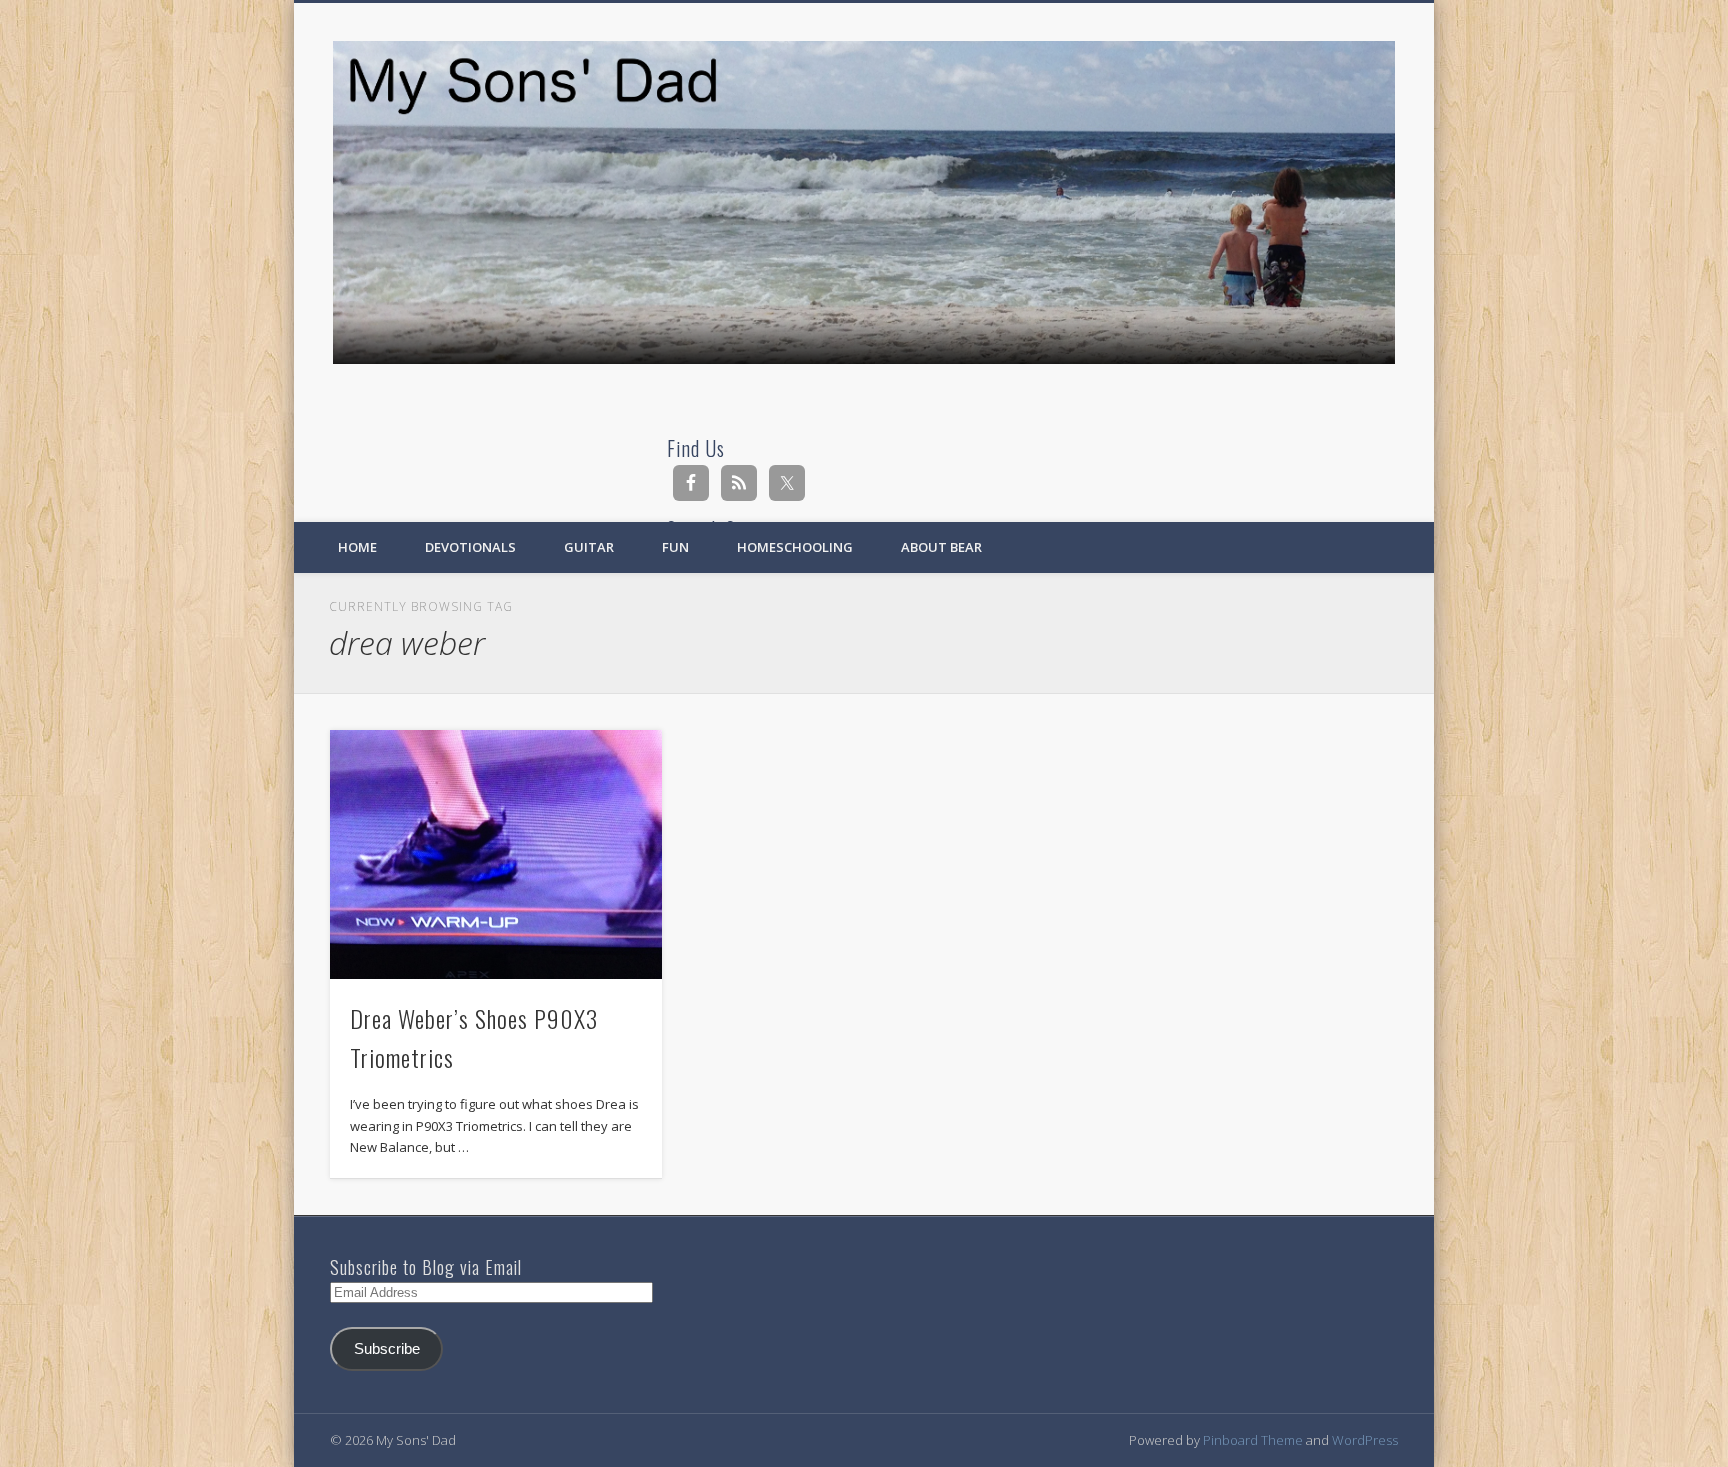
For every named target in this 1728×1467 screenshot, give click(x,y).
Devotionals (470, 547)
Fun (675, 547)
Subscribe (387, 1349)
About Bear (941, 547)
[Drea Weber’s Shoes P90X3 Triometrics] (496, 854)
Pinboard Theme (1253, 1440)
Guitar (589, 547)
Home (357, 547)
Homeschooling (795, 547)
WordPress (1365, 1440)
